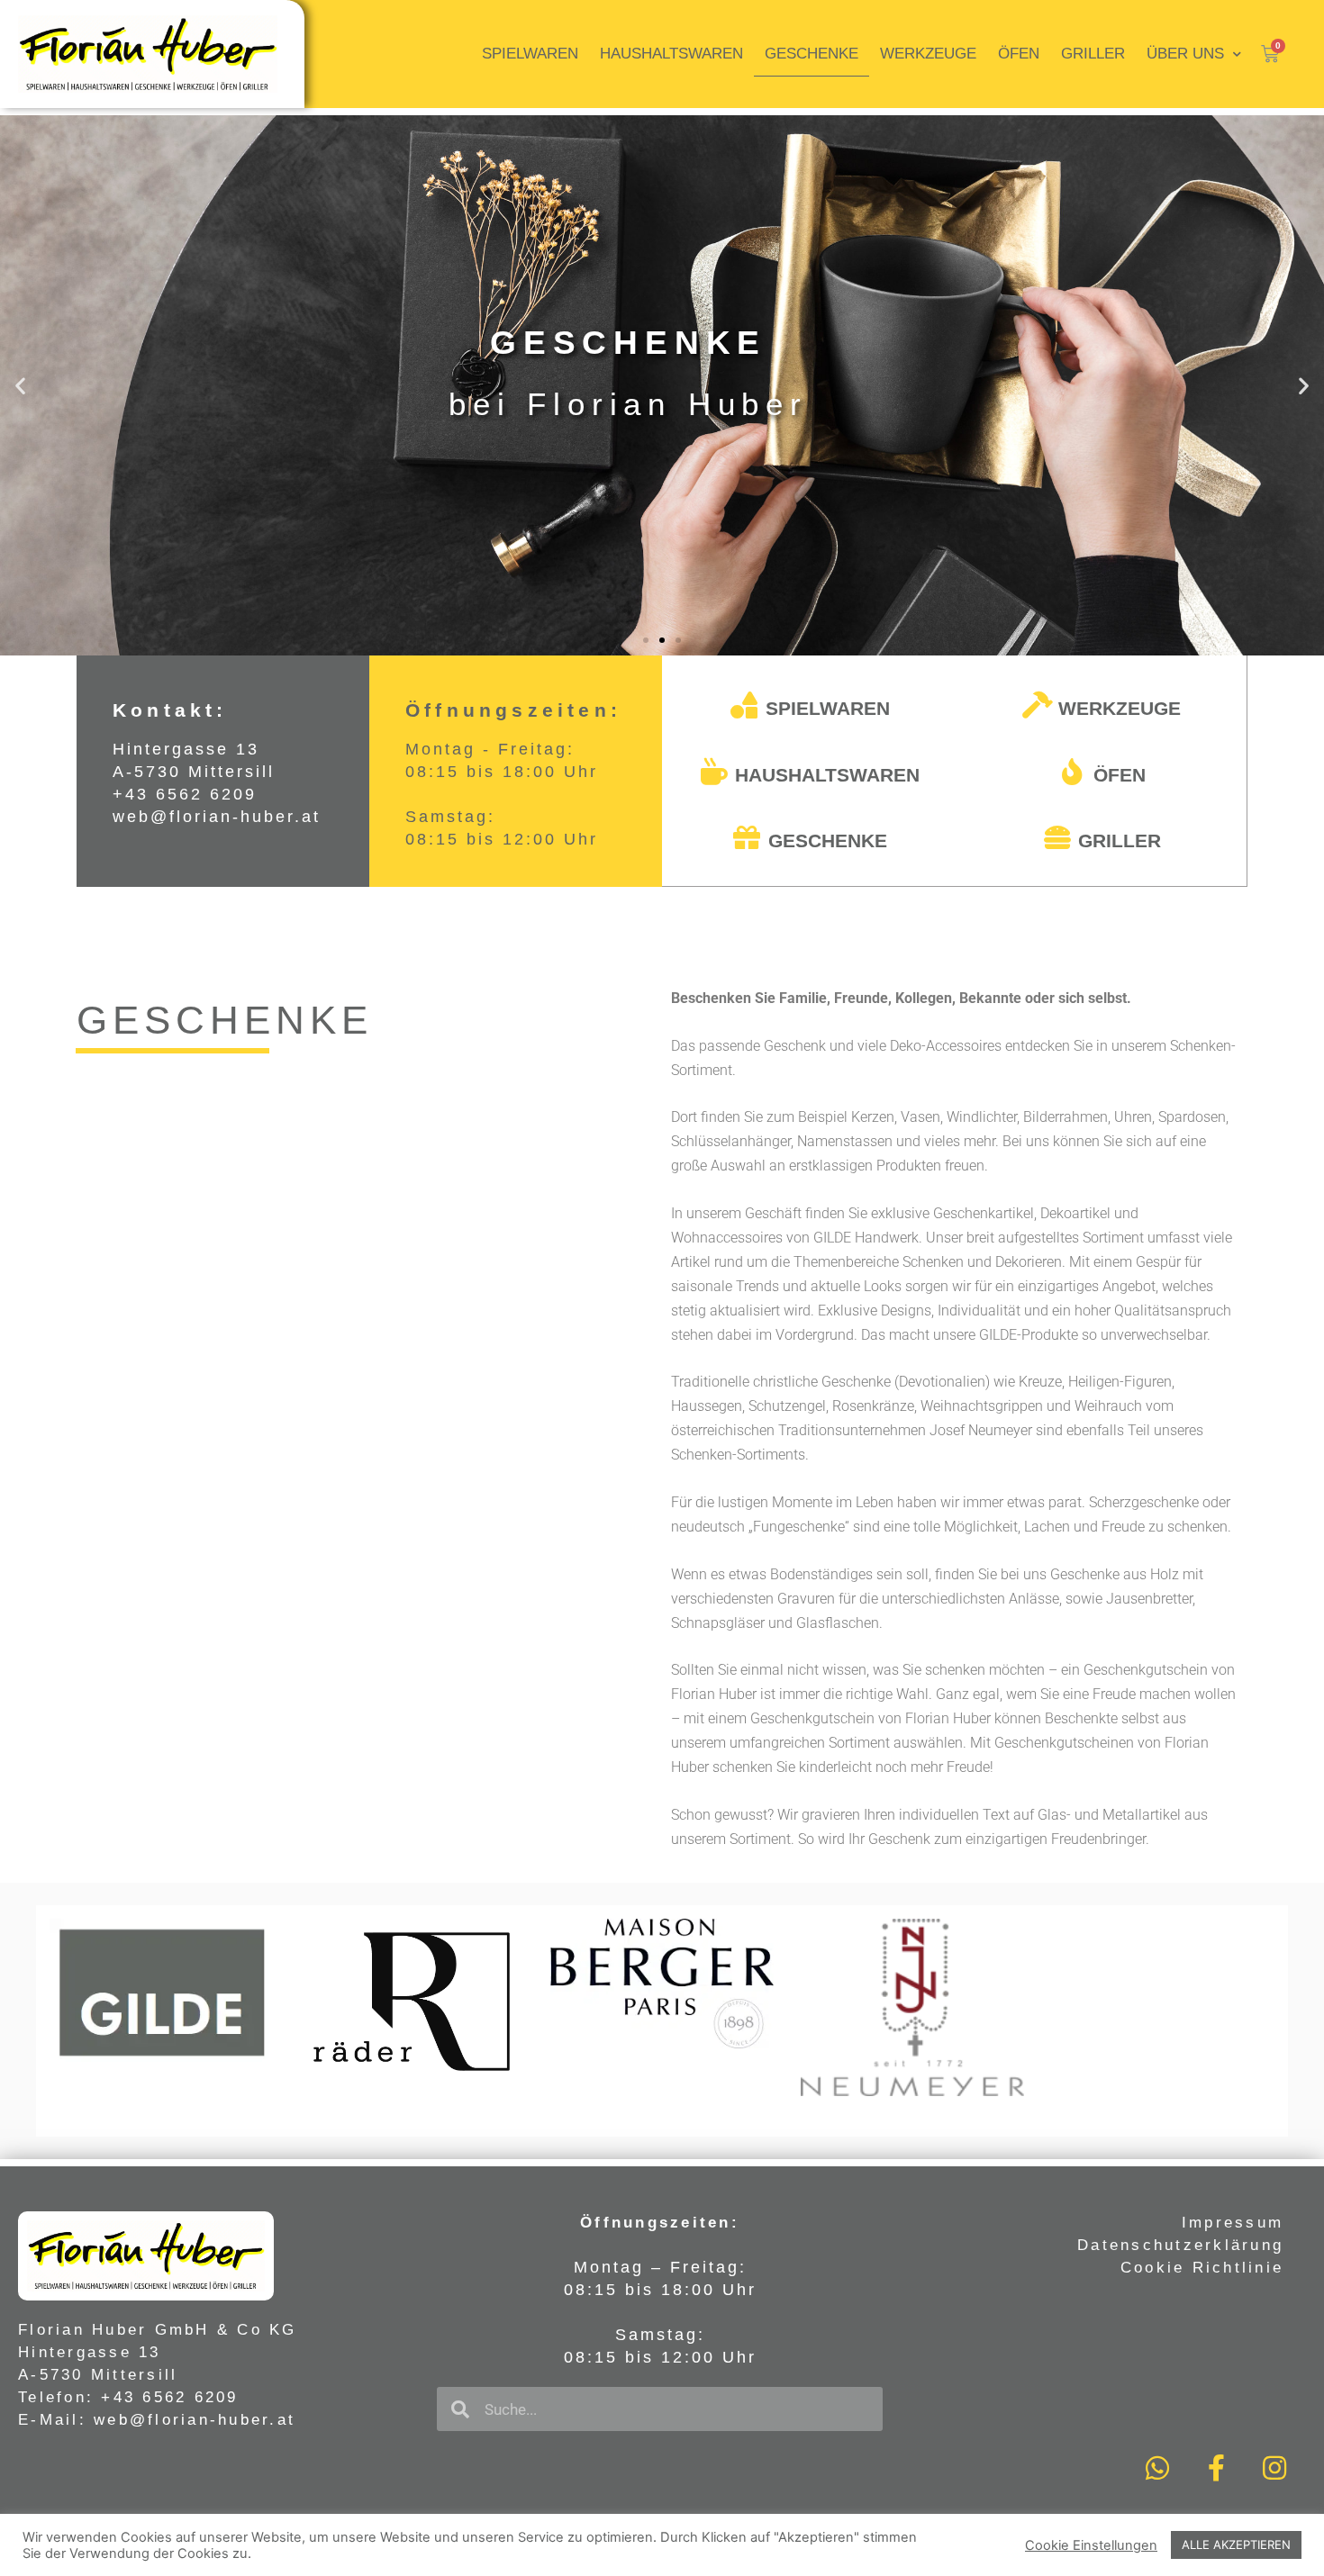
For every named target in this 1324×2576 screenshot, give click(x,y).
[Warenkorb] (1270, 54)
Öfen (1019, 54)
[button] (646, 640)
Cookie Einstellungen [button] (1091, 2545)
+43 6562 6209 (185, 794)
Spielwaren (530, 54)
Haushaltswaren (671, 54)
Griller (1093, 54)
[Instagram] (1274, 2468)
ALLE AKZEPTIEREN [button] (1236, 2544)
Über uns (1185, 54)
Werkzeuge (928, 54)
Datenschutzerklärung (1180, 2245)
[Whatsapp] (1157, 2468)
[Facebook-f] (1216, 2468)
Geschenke (812, 54)
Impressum (1233, 2223)
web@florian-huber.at (217, 817)
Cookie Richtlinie (1202, 2268)
